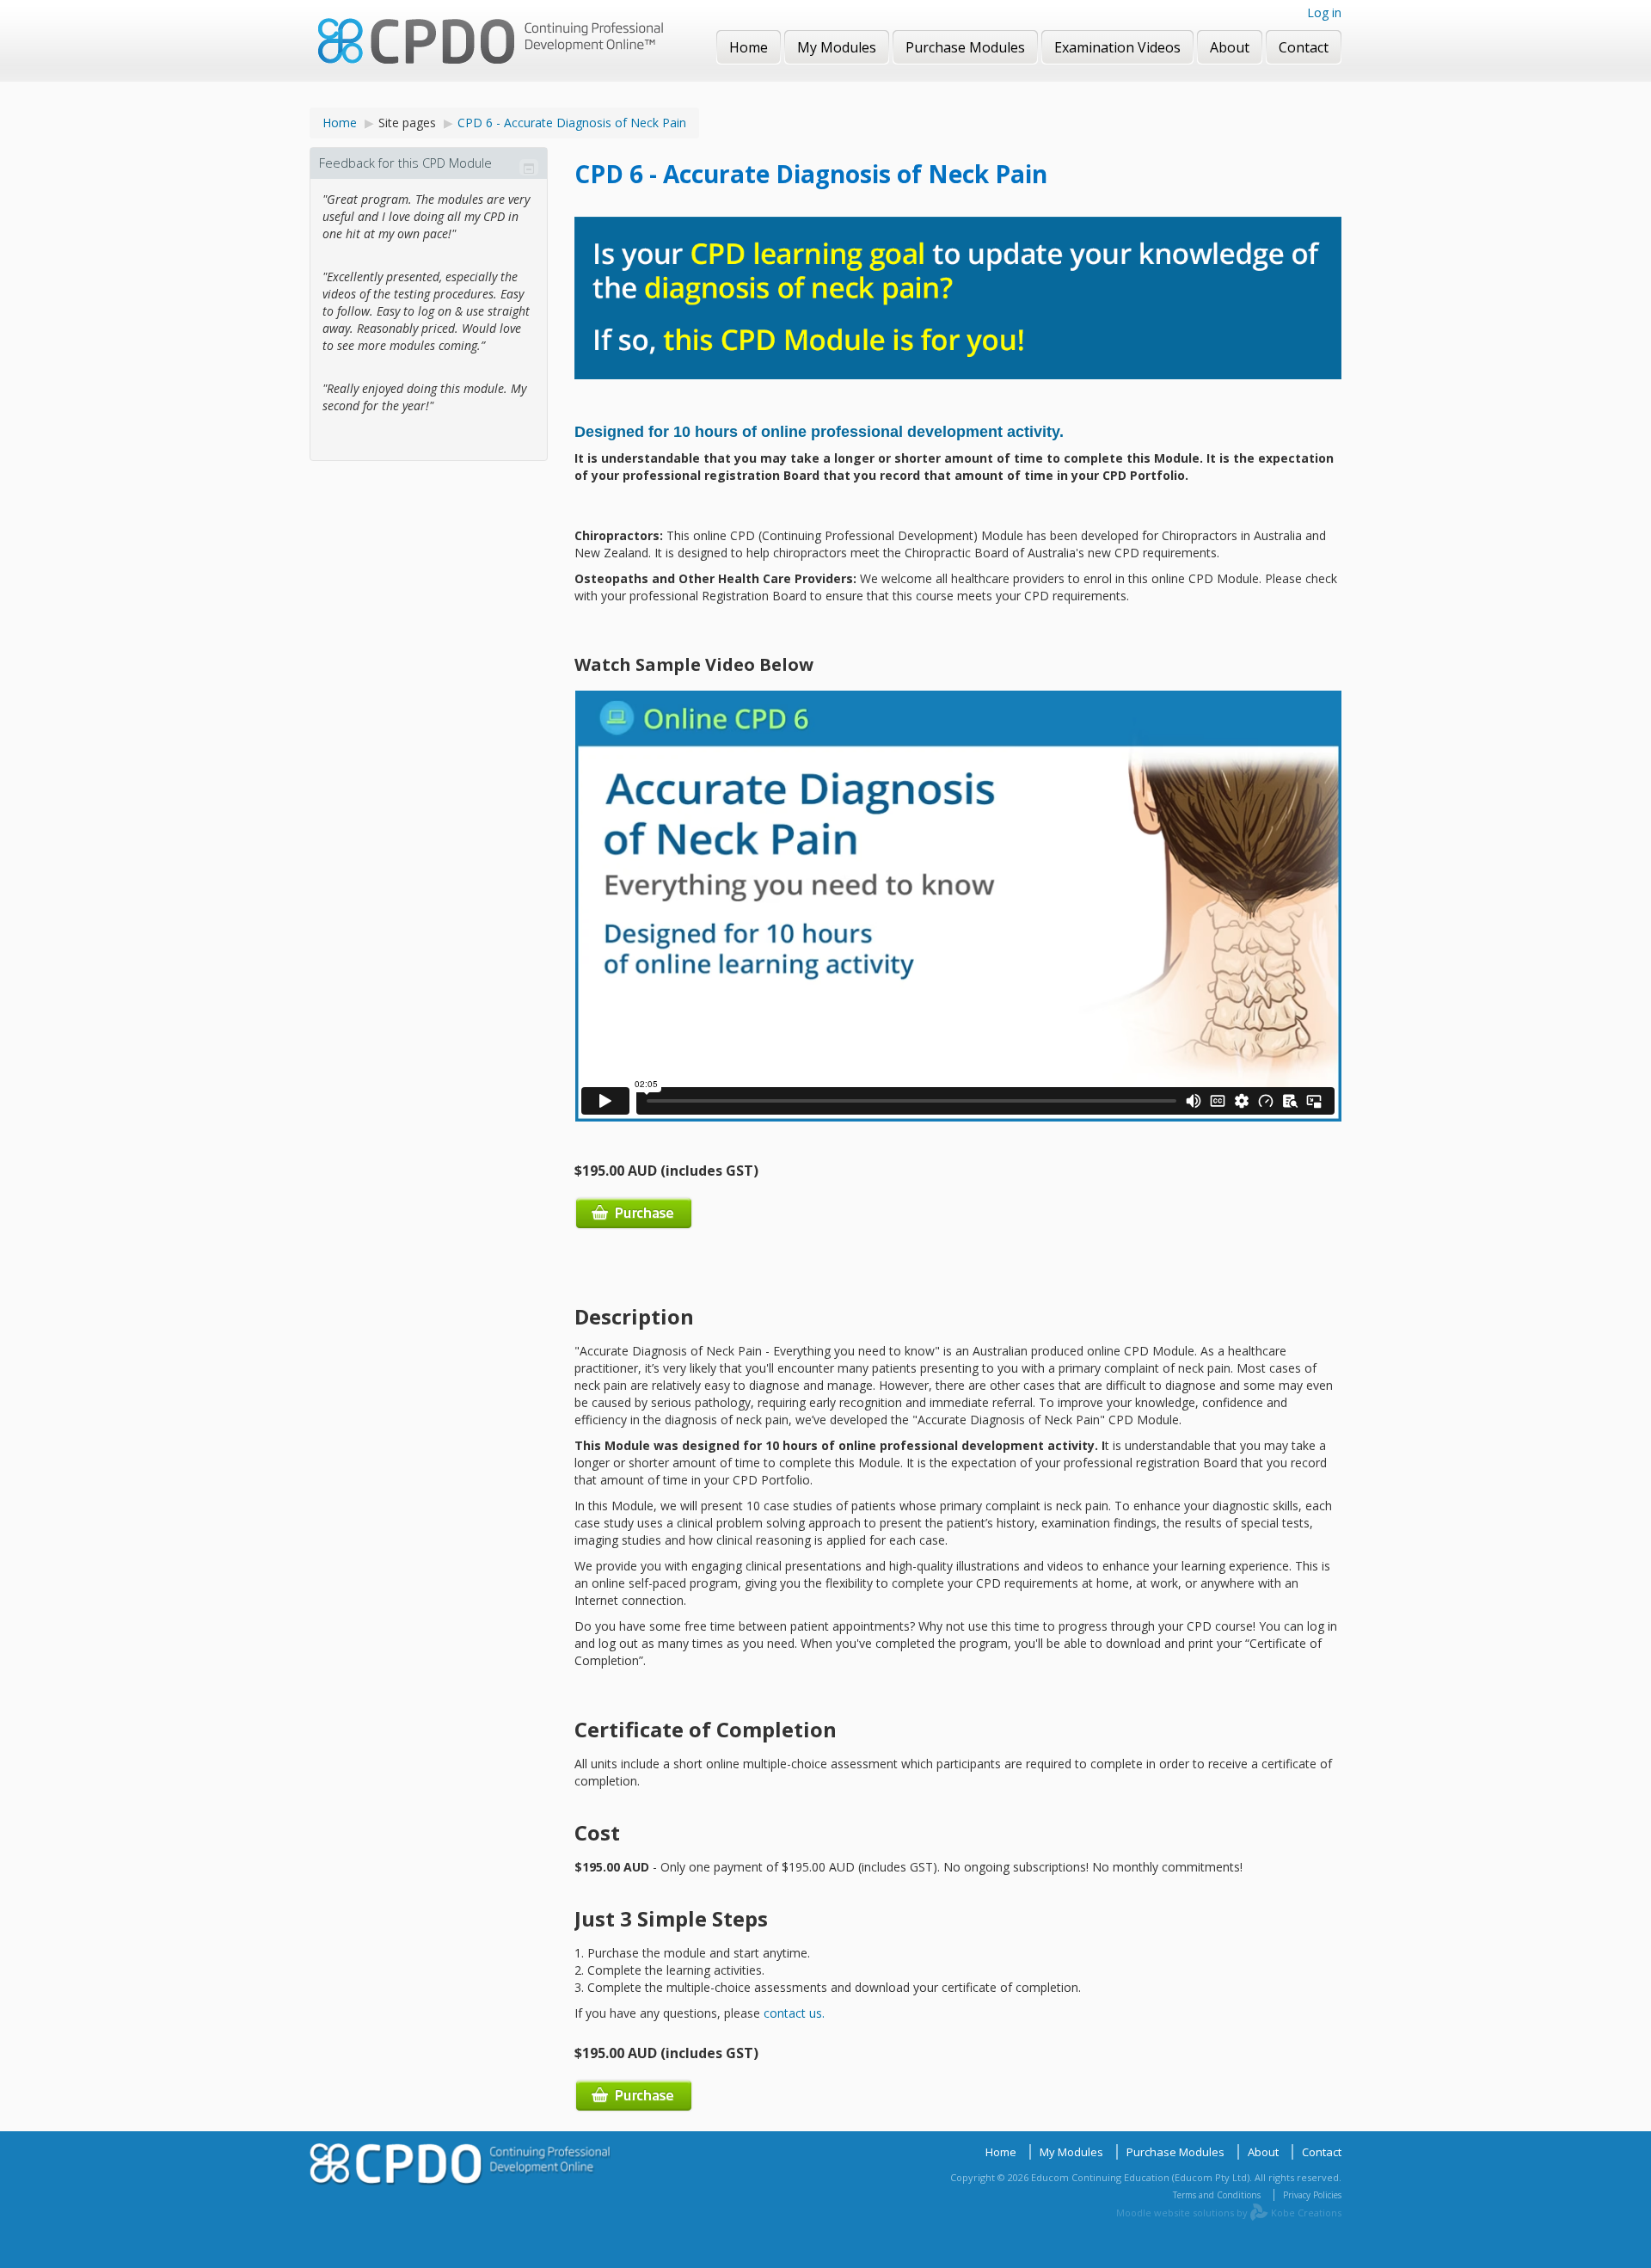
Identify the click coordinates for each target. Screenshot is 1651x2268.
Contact (1322, 2152)
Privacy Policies (1312, 2195)
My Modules (1071, 2152)
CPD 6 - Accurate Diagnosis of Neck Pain (572, 123)
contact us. (794, 2013)
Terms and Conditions (1217, 2195)
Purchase (634, 1213)
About (1263, 2152)
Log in (1324, 12)
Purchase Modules (1175, 2152)
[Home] (491, 43)
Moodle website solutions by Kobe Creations (1229, 2213)
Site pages (407, 123)
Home (340, 123)
